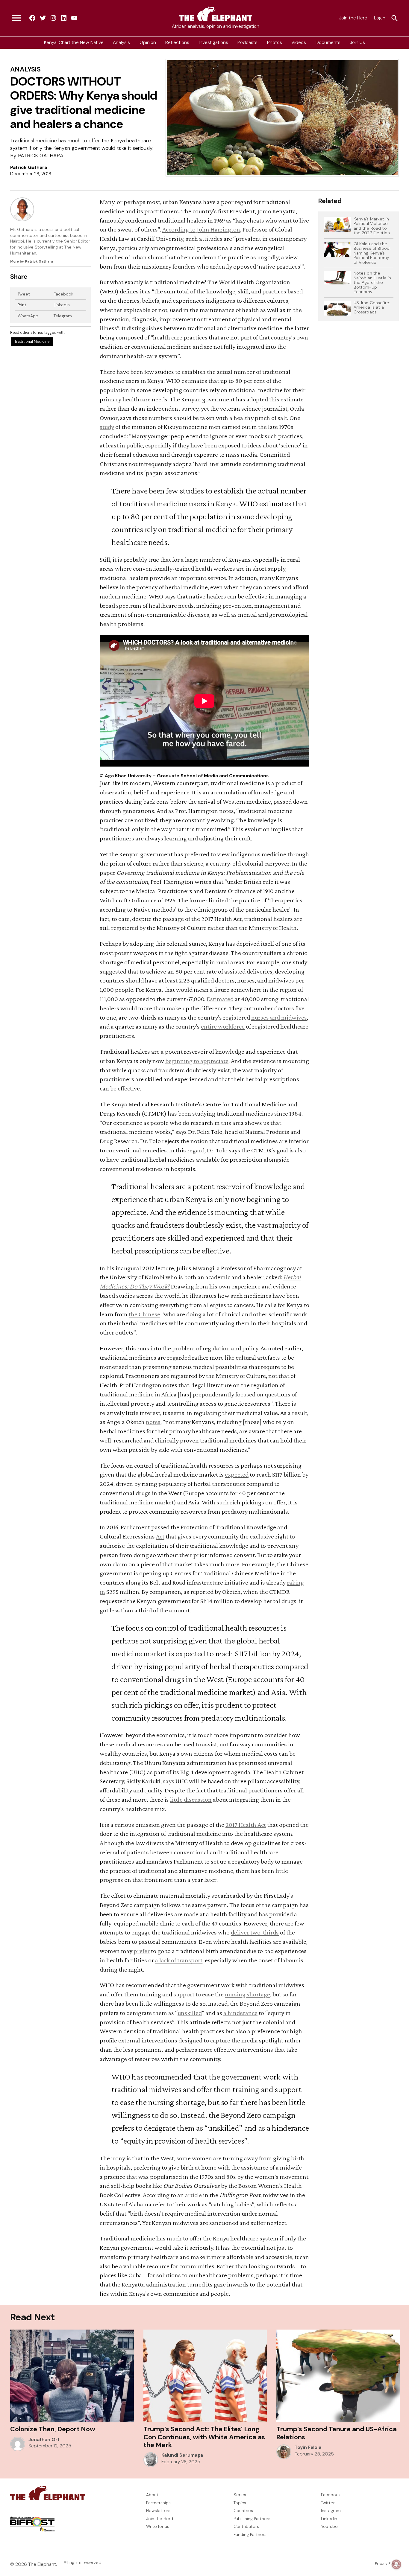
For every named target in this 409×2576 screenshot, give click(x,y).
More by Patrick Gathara (32, 261)
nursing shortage (247, 1994)
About (152, 2495)
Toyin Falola (308, 2447)
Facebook (63, 294)
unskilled (190, 2013)
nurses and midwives (279, 1017)
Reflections (177, 42)
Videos (299, 42)
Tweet (24, 294)
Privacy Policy (387, 2564)
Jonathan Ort (44, 2440)
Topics (240, 2503)
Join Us (357, 42)
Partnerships (158, 2503)
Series (240, 2495)
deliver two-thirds (255, 1932)
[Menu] (16, 18)
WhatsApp (28, 316)
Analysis (121, 42)
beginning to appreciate (197, 1061)
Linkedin (329, 2519)
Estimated (220, 999)
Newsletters (158, 2511)
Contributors (246, 2526)
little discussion (191, 1799)
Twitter (328, 2503)
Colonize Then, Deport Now (53, 2429)
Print (22, 305)
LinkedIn (62, 305)
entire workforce (223, 1026)
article (193, 2195)
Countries (243, 2511)
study (107, 427)
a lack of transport (179, 1960)
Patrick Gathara (29, 167)
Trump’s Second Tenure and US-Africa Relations (337, 2433)
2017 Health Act (246, 1825)
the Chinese (144, 1314)
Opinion (148, 42)
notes (153, 1422)
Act (160, 1536)
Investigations (213, 42)
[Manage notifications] (396, 2564)
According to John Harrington (201, 229)
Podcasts (247, 42)
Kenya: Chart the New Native (74, 42)
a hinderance (240, 2013)
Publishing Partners (252, 2519)
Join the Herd (353, 18)
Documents (328, 42)
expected (237, 1474)
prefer (142, 1951)
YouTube (329, 2526)
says (169, 1781)
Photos (275, 42)
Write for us (158, 2526)
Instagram (331, 2511)
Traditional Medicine (32, 342)
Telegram (63, 316)
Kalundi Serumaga (182, 2455)
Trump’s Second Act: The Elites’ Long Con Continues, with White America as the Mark (204, 2437)
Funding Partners (250, 2534)
